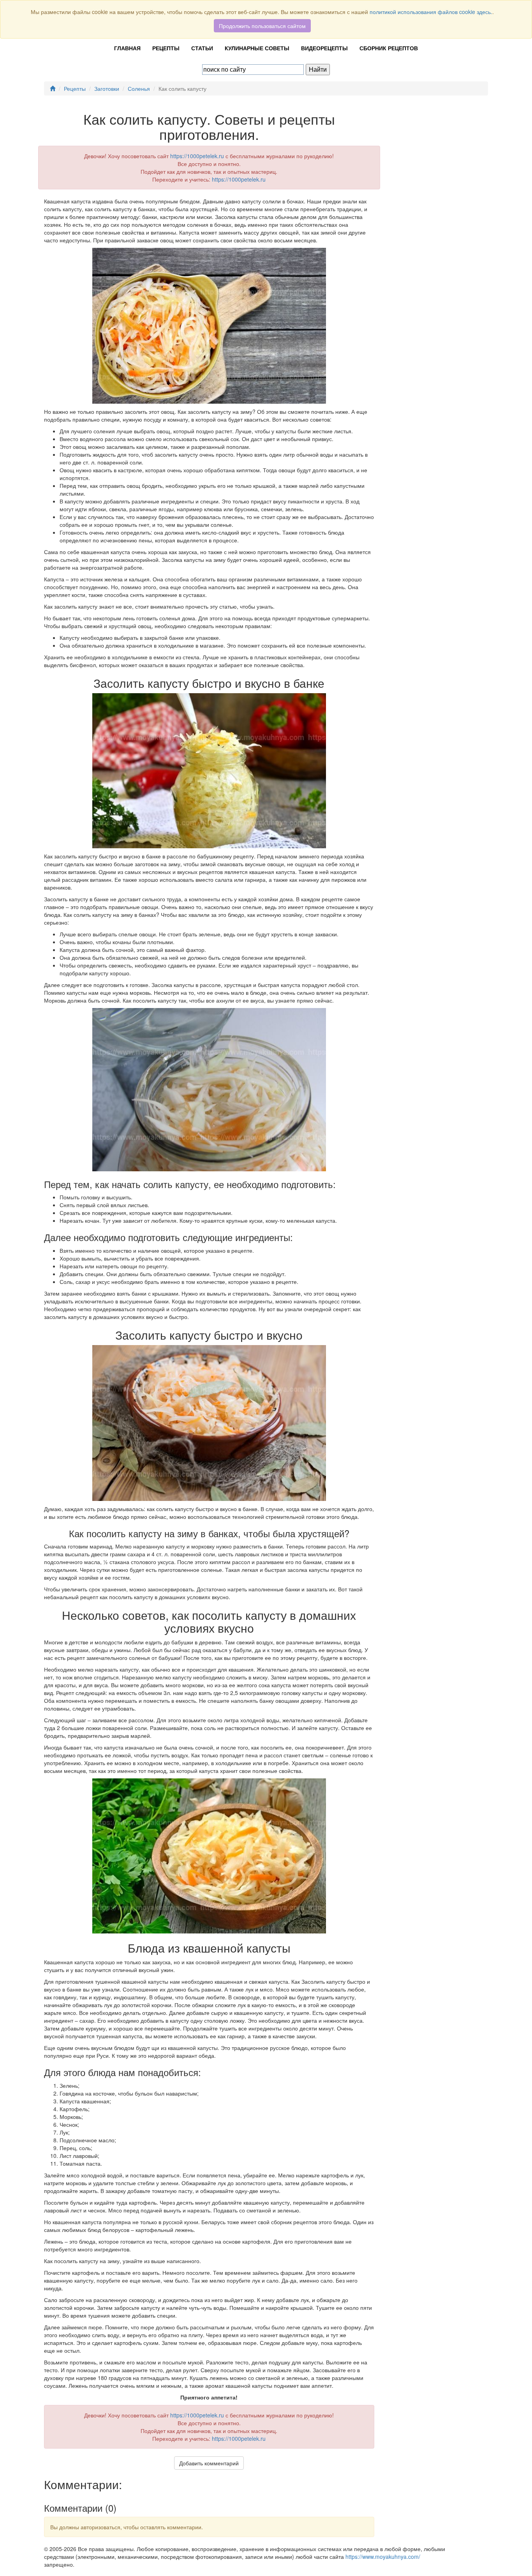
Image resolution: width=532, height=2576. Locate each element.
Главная (127, 48)
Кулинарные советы (257, 48)
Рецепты (166, 48)
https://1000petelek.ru (197, 156)
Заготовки (107, 88)
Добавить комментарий (209, 2463)
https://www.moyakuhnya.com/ (383, 2557)
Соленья (139, 88)
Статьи (202, 48)
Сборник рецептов (389, 48)
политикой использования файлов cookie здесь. (431, 12)
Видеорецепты (324, 48)
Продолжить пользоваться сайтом (262, 26)
